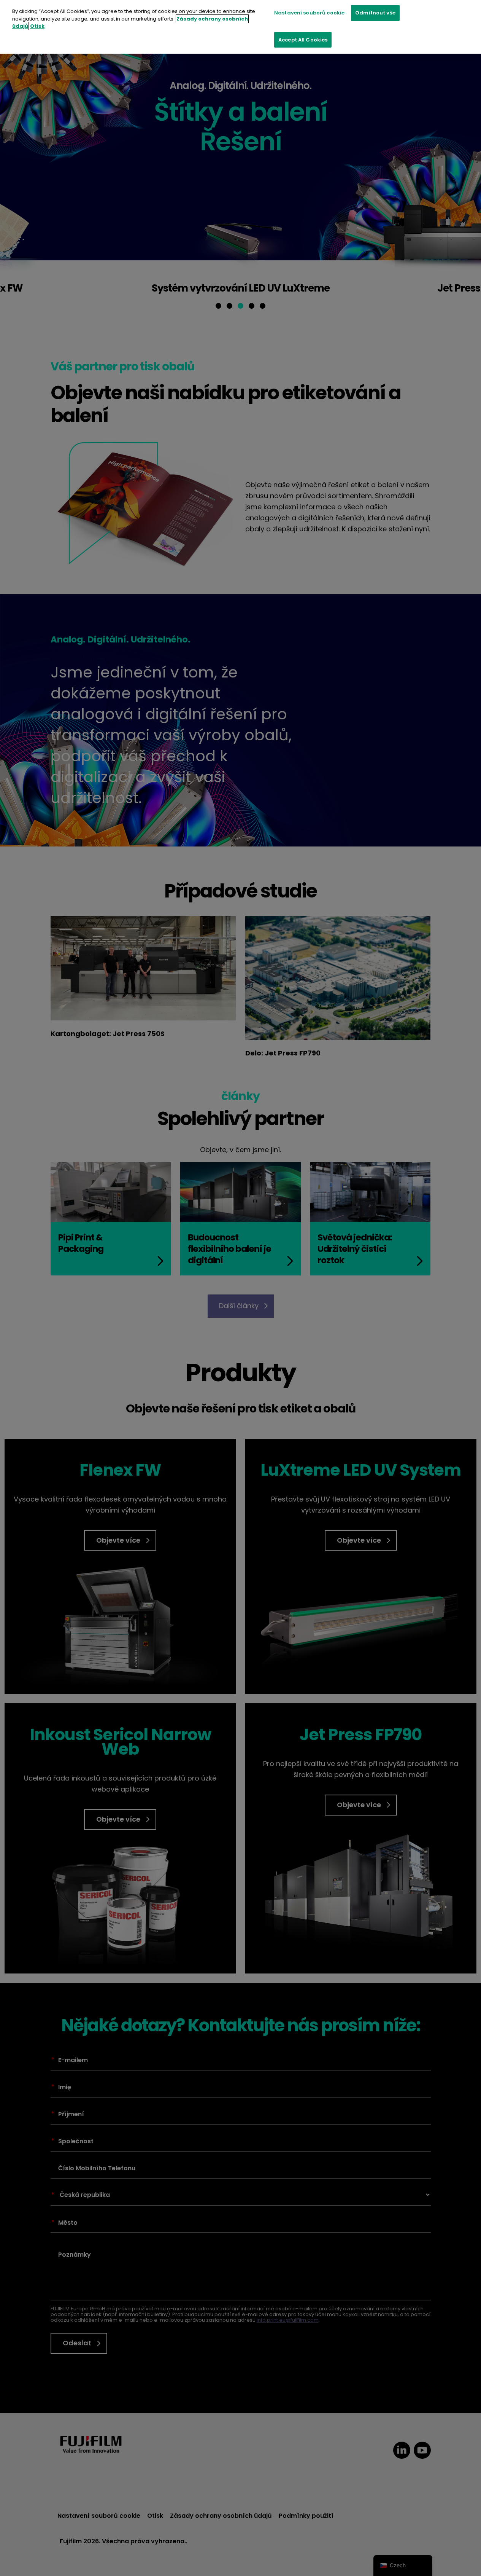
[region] (241, 27)
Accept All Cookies (303, 40)
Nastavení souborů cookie (309, 13)
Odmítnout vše (375, 13)
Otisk (37, 26)
